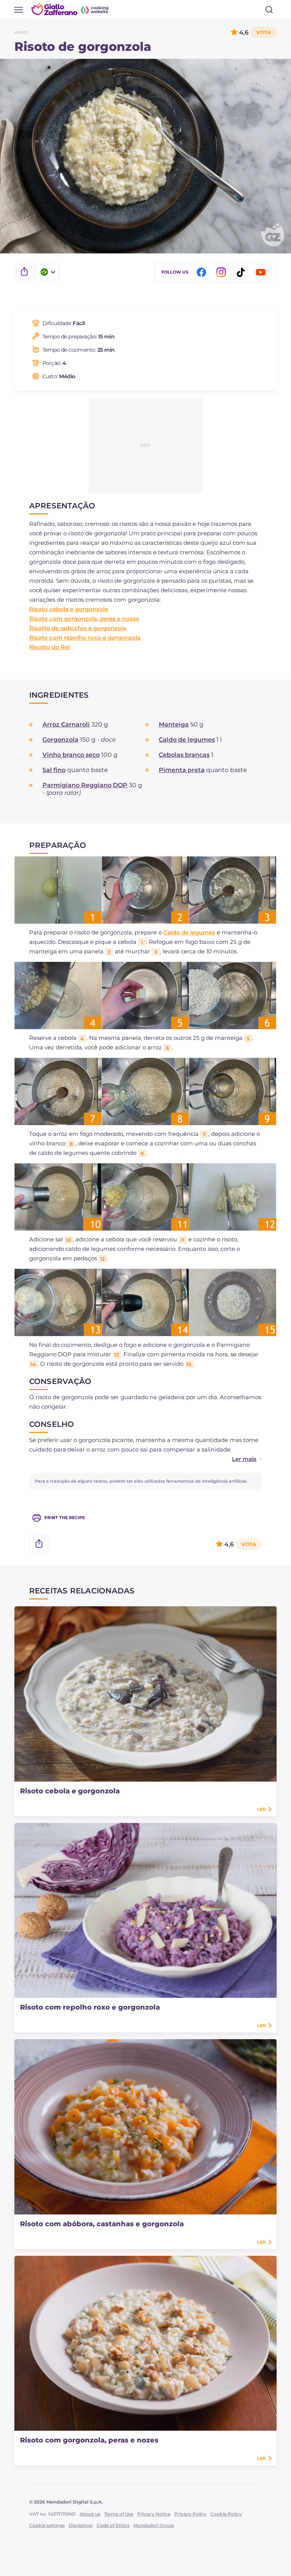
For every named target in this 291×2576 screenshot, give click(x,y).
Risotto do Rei (49, 647)
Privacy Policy (190, 2514)
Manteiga (174, 724)
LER (261, 1809)
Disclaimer (81, 2525)
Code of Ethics (113, 2525)
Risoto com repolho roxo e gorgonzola (85, 638)
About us (90, 2514)
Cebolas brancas (184, 755)
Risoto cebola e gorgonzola (69, 609)
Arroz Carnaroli (66, 724)
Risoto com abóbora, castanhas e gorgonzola (102, 2224)
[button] (239, 1459)
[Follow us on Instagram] (222, 272)
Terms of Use (119, 2514)
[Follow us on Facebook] (203, 272)
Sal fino (54, 770)
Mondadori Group (154, 2525)
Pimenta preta (182, 770)
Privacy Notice (154, 2514)
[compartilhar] (24, 272)
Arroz (21, 32)
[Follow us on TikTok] (242, 272)
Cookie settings (47, 2525)
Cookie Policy (226, 2514)
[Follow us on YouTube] (262, 272)
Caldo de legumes (187, 740)
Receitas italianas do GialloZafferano (70, 9)
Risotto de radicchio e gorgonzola (78, 628)
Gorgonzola (60, 740)
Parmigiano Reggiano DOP (85, 785)
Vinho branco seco (71, 755)
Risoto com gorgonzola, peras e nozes (84, 619)
